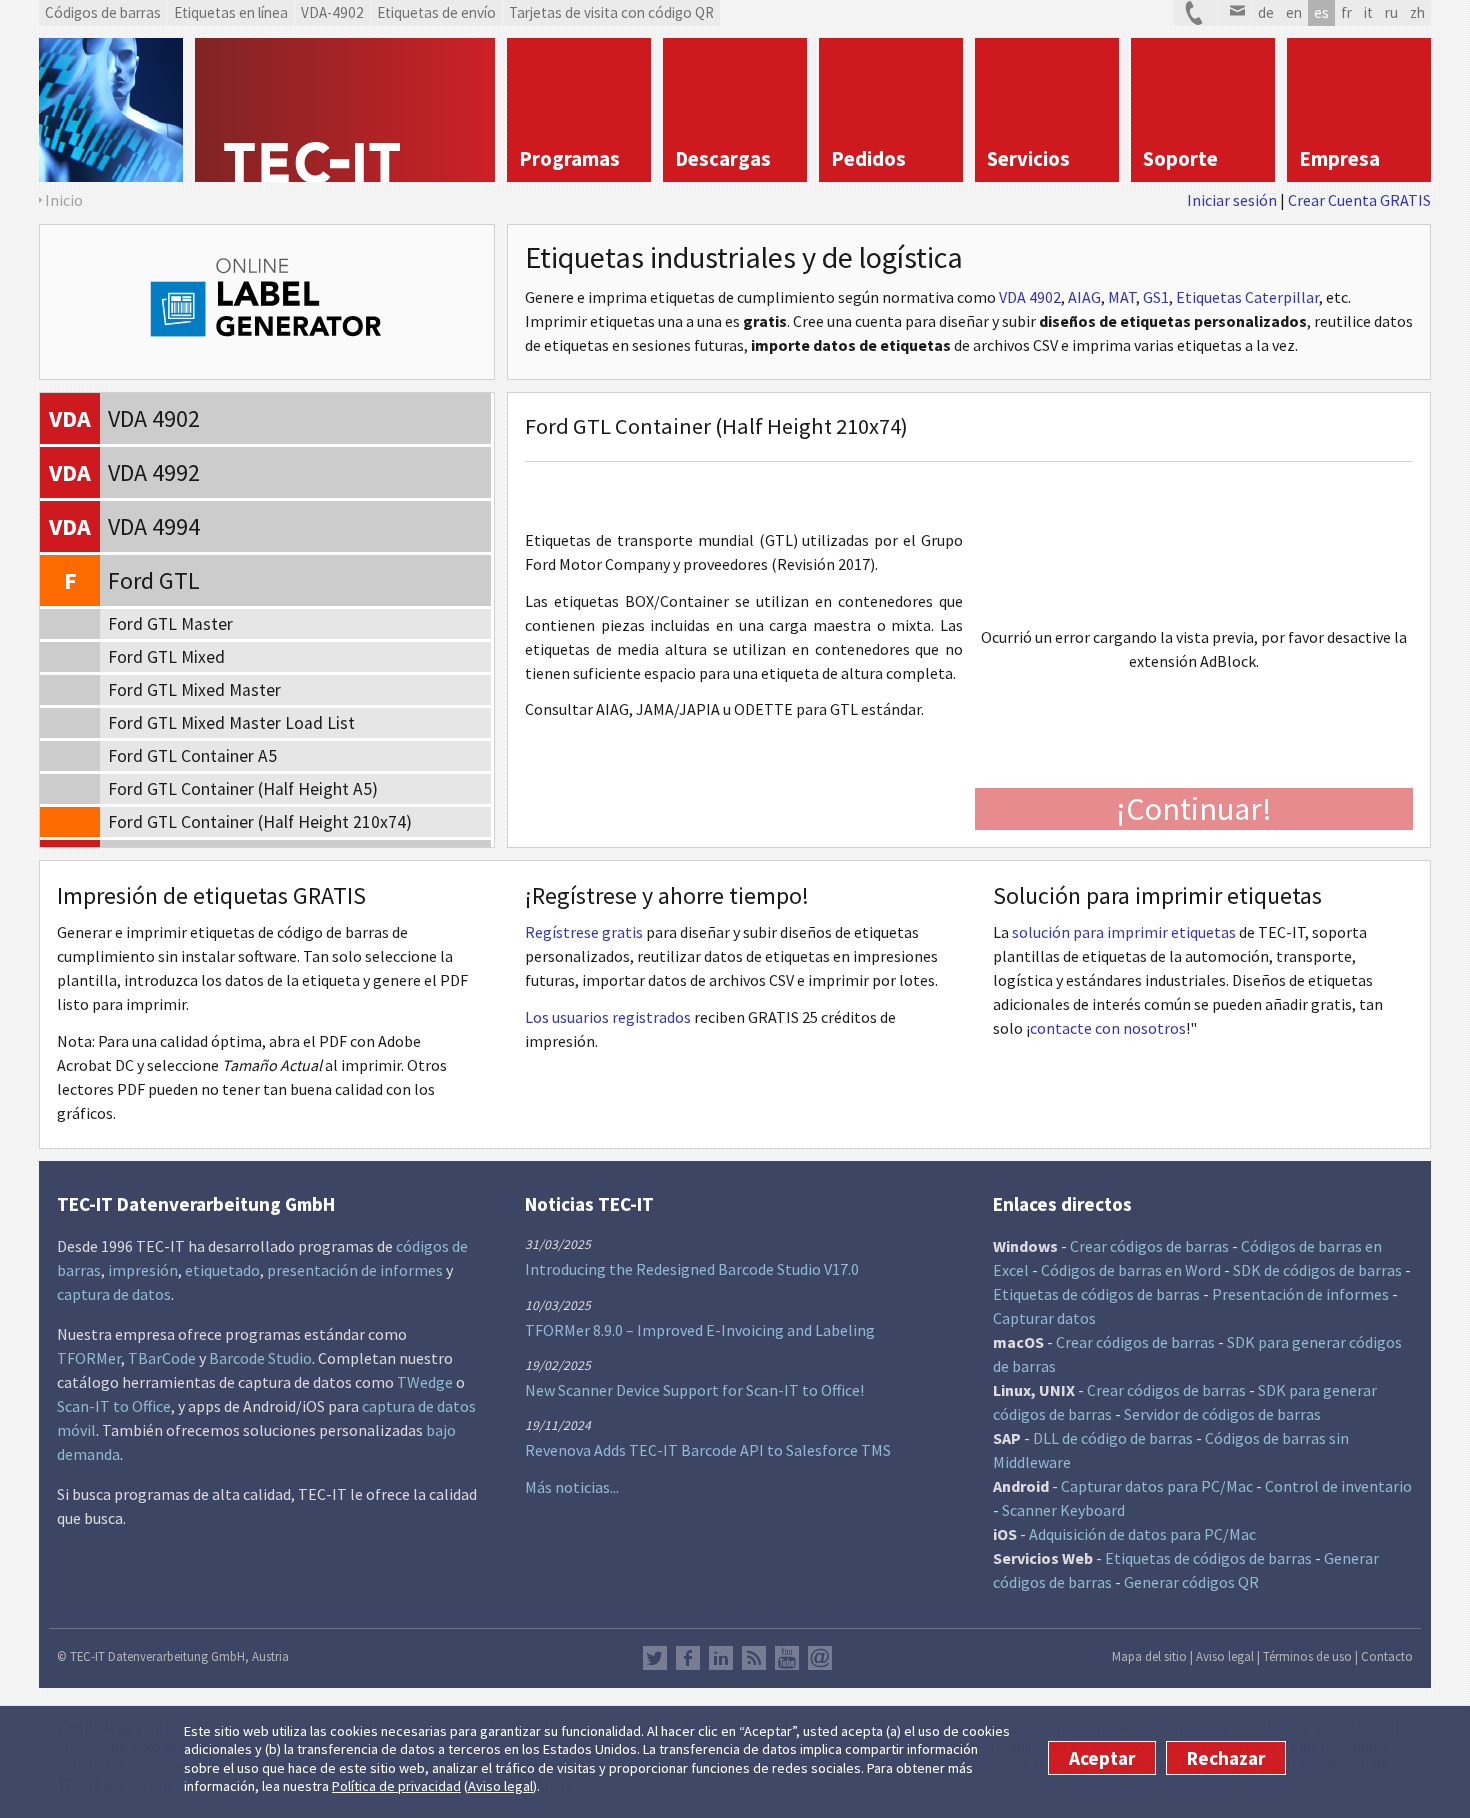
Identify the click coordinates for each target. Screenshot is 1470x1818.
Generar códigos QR (1191, 1582)
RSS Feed (754, 1658)
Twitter (655, 1658)
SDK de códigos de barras (1317, 1270)
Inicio (64, 200)
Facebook (688, 1658)
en (1294, 12)
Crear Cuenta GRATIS (1359, 200)
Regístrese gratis (584, 932)
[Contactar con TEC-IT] (1195, 13)
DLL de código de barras (1113, 1438)
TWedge (425, 1382)
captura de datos (114, 1294)
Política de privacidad (396, 1787)
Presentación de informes (1300, 1294)
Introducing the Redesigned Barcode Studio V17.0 (692, 1269)
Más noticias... (572, 1487)
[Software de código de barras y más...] (111, 110)
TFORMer (89, 1358)
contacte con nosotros (1108, 1028)
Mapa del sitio (1149, 1656)
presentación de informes (355, 1270)
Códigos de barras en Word (1131, 1270)
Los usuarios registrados (608, 1017)
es (1321, 12)
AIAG (1084, 297)
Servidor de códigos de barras (1222, 1414)
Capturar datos (1044, 1318)
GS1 (1156, 297)
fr (1346, 12)
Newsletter (820, 1658)
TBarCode (162, 1358)
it (1368, 12)
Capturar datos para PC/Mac (1157, 1486)
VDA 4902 (1030, 297)
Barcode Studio (260, 1358)
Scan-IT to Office (114, 1406)
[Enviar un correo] (1234, 13)
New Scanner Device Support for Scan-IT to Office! (694, 1390)
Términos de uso (1307, 1656)
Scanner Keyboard (1063, 1510)
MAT (1122, 297)
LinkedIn (721, 1658)
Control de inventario (1338, 1486)
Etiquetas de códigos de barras (1096, 1294)
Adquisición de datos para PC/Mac (1142, 1534)
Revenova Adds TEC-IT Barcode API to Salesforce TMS (708, 1450)
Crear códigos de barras (1149, 1246)
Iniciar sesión (1232, 200)
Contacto (1387, 1656)
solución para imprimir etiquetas (1124, 932)
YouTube (787, 1658)
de (1266, 12)
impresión (143, 1270)
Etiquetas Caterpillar (1247, 297)
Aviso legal (500, 1787)
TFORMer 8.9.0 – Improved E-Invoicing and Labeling (700, 1330)
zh (1417, 12)
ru (1391, 12)
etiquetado (222, 1270)
